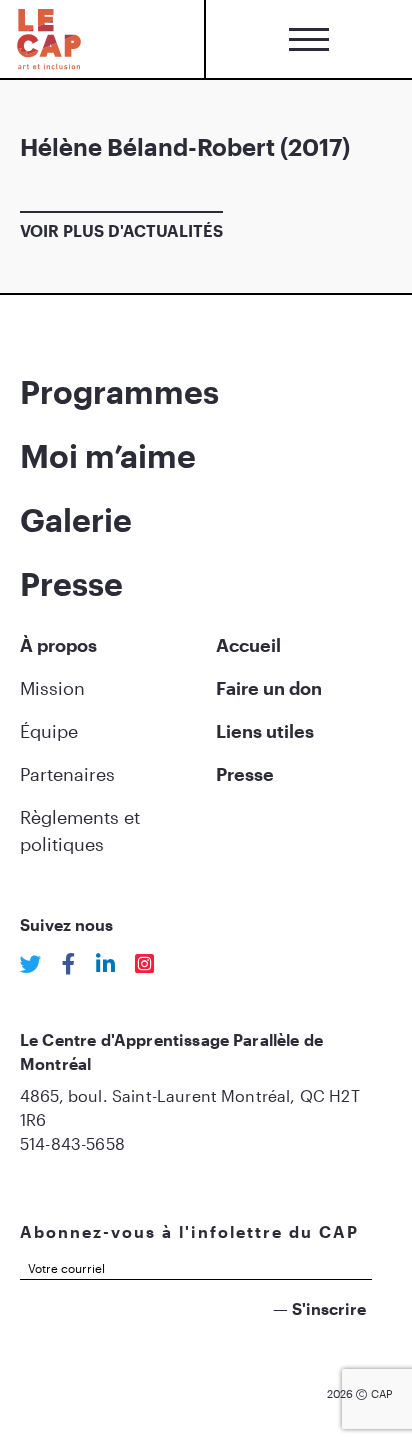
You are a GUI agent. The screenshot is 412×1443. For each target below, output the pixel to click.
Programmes (119, 391)
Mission (52, 688)
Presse (71, 583)
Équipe (49, 731)
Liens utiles (265, 731)
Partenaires (67, 774)
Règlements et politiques (80, 830)
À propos (58, 645)
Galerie (76, 519)
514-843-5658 (72, 1143)
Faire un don (269, 688)
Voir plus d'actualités (121, 230)
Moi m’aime (108, 455)
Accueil (248, 645)
